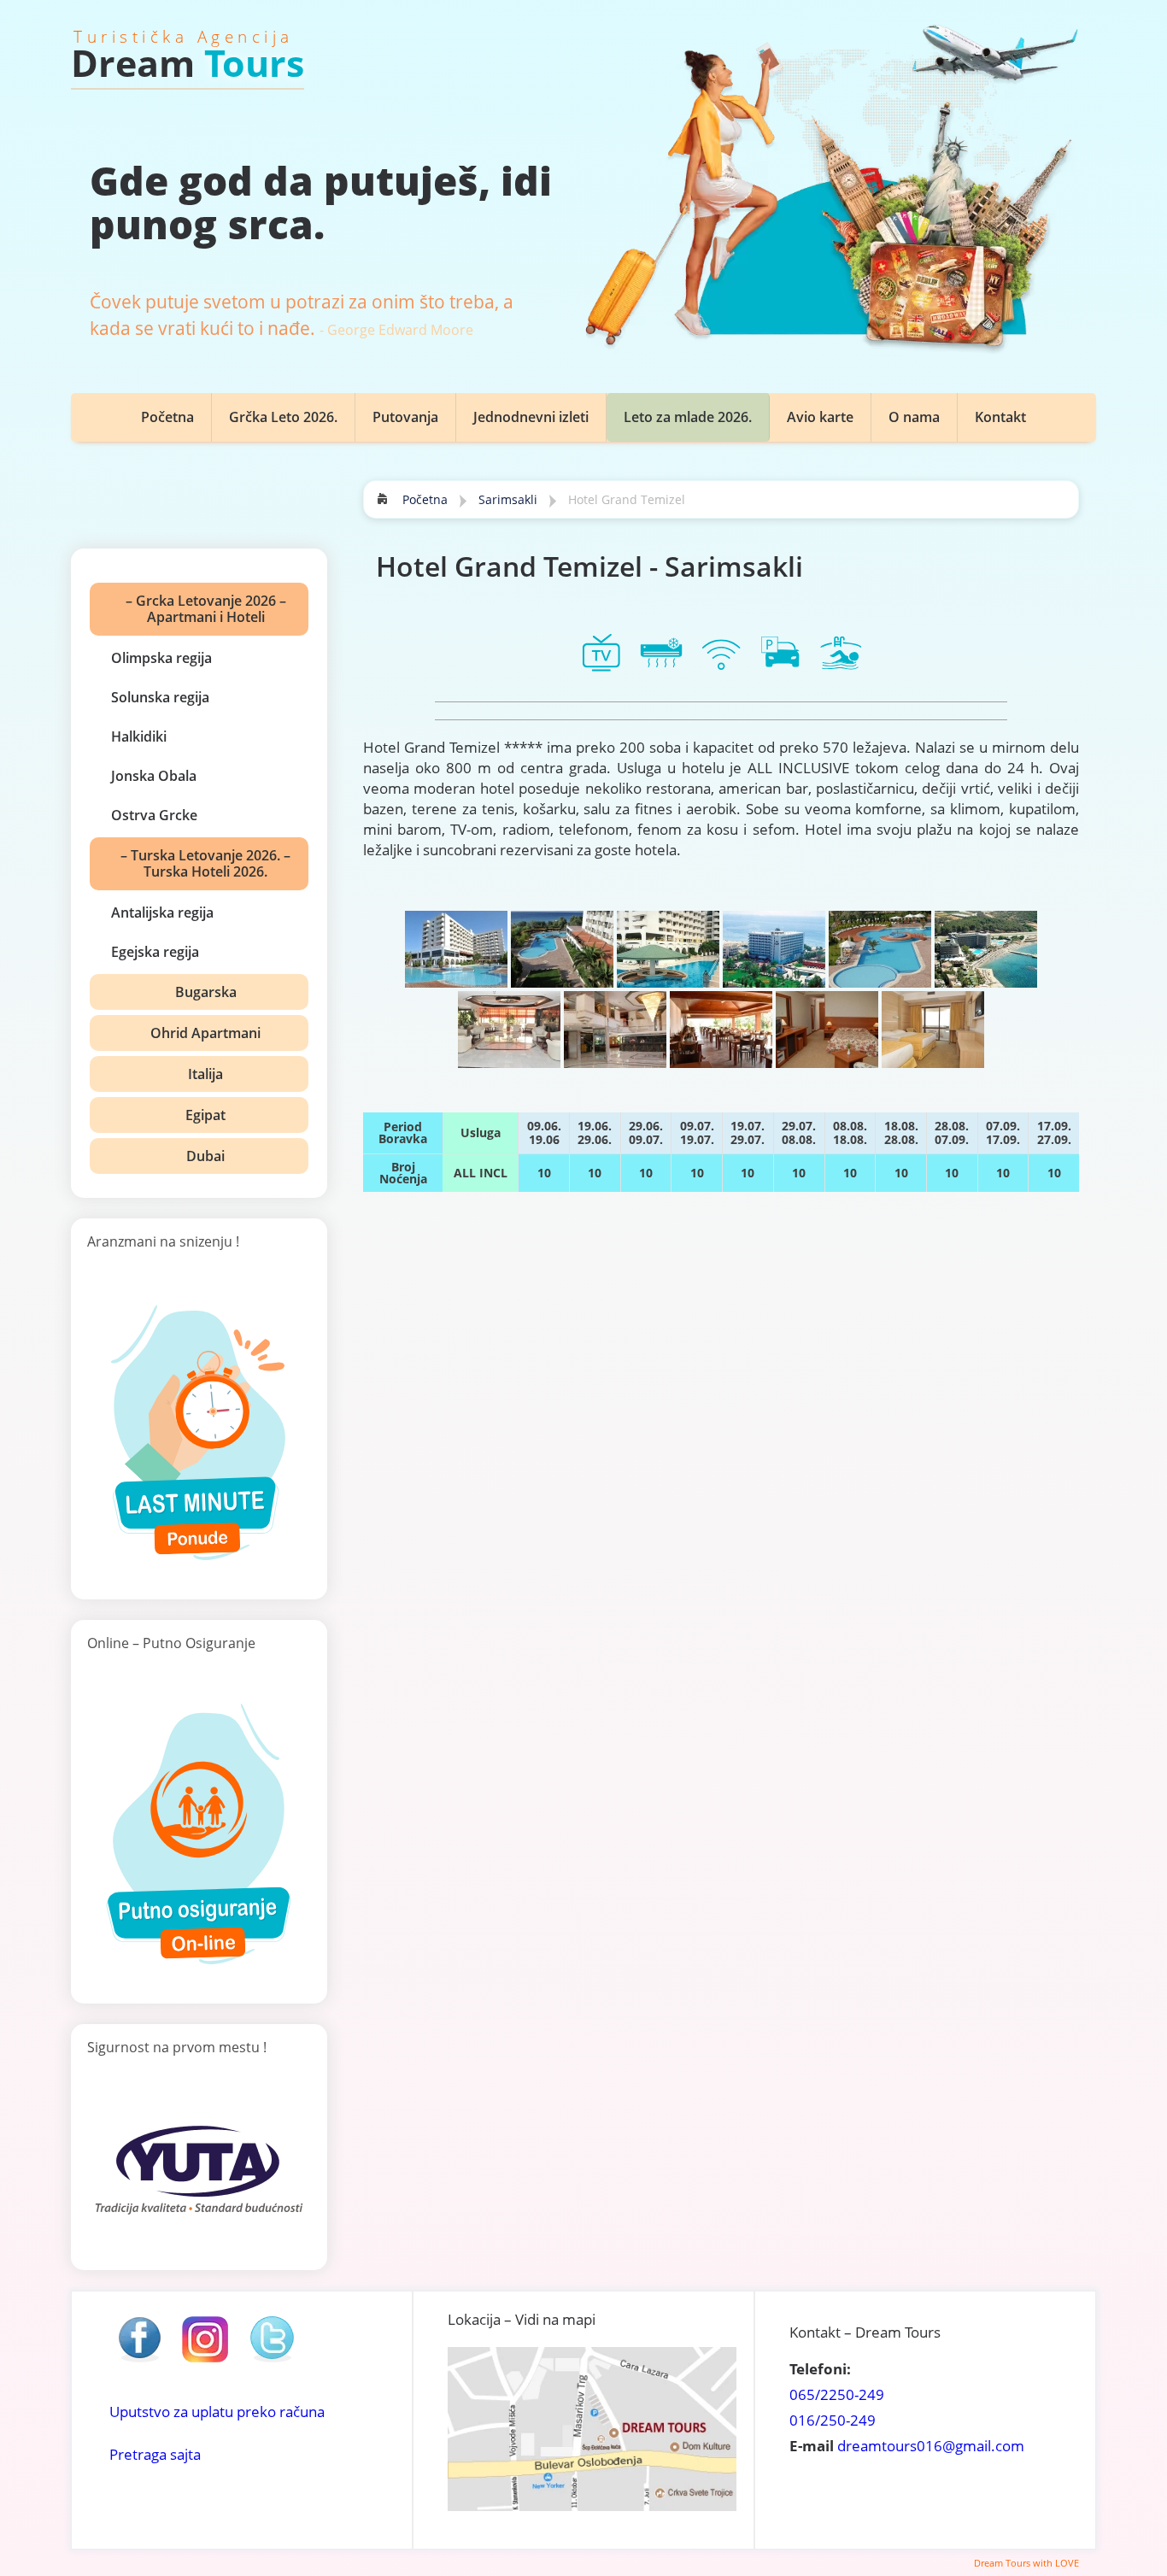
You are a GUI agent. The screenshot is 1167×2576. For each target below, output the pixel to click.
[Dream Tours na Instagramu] (205, 2361)
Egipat (205, 1115)
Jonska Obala (154, 776)
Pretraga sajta (155, 2454)
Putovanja (405, 417)
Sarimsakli (508, 499)
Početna (167, 417)
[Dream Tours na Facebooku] (139, 2361)
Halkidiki (139, 736)
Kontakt (1000, 417)
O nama (914, 417)
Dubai (205, 1156)
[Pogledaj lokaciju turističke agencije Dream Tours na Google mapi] (592, 2506)
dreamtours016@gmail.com (931, 2446)
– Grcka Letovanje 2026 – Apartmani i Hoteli (206, 609)
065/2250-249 (837, 2394)
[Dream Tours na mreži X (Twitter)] (272, 2361)
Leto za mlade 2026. (688, 417)
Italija (205, 1074)
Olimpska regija (161, 658)
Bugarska (206, 992)
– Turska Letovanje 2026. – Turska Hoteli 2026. (205, 863)
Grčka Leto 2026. (283, 417)
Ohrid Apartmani (205, 1033)
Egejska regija (155, 952)
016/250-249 (833, 2420)
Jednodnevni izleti (531, 417)
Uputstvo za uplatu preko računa (217, 2412)
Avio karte (820, 417)
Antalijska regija (162, 912)
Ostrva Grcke (154, 815)
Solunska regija (160, 697)
